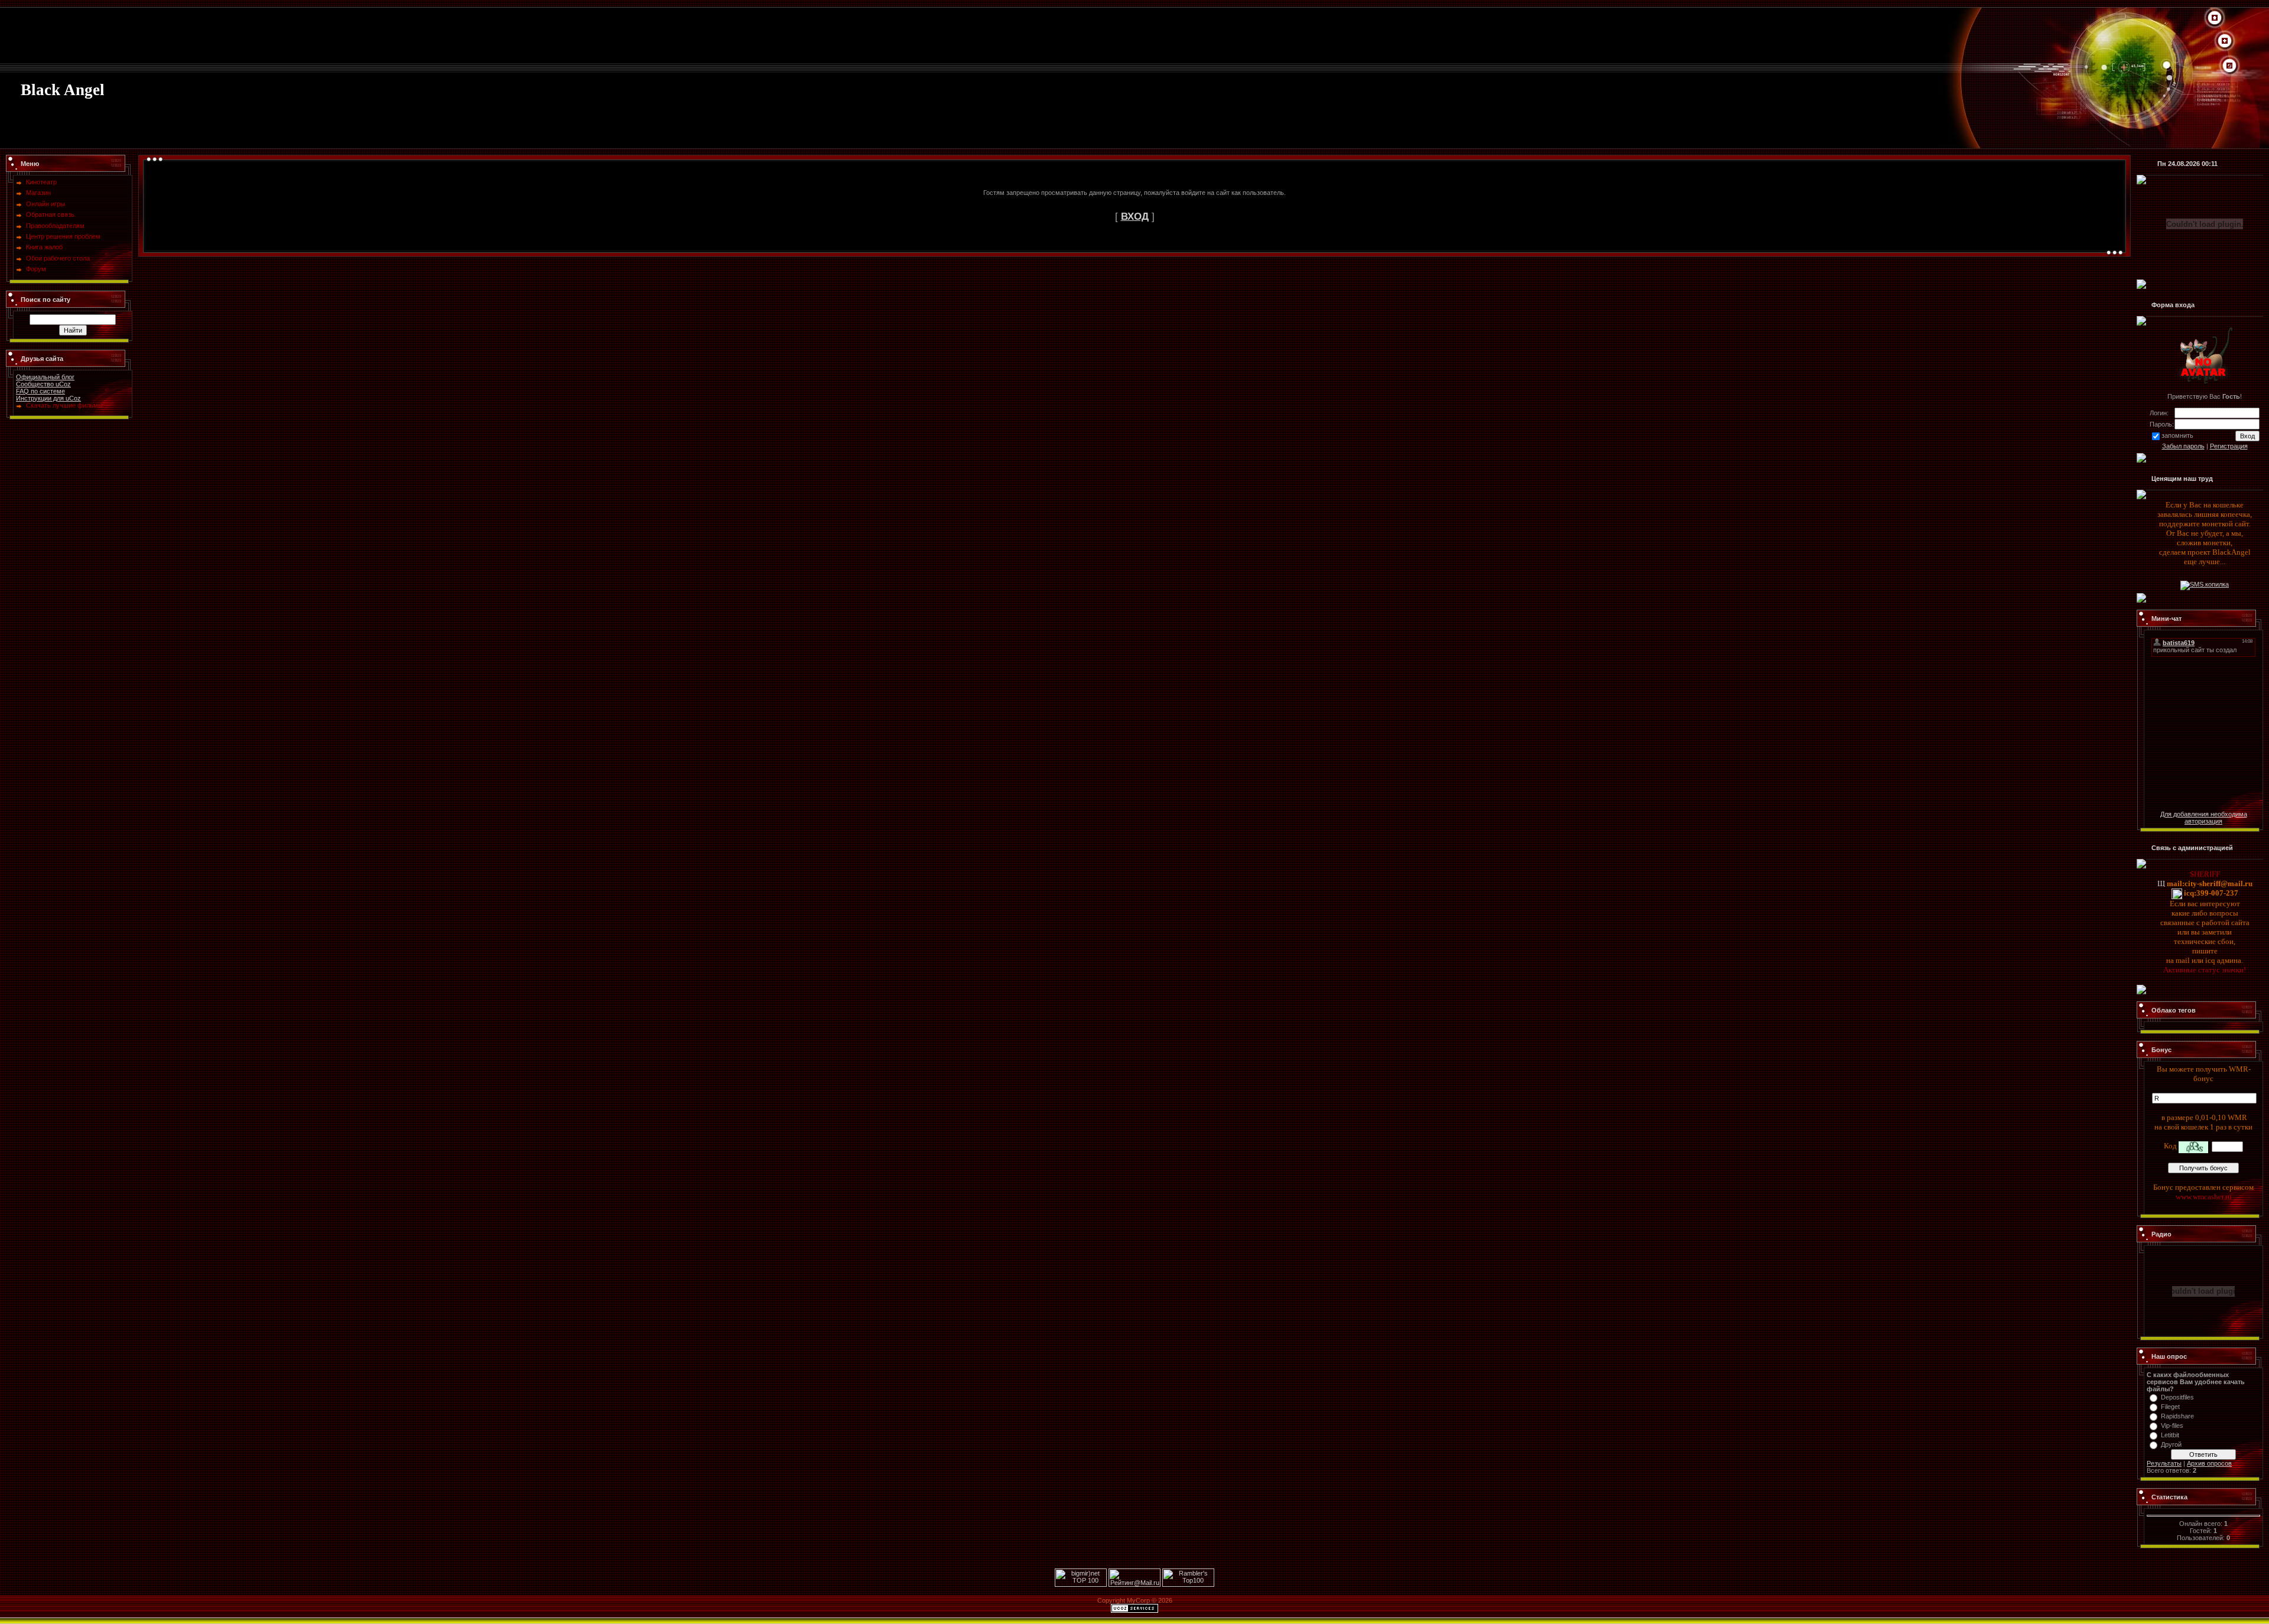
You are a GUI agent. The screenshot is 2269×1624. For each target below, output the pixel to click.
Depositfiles (2177, 1397)
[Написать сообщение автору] (2161, 883)
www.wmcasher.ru (2204, 1197)
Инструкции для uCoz (48, 398)
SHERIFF (2205, 874)
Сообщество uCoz (43, 384)
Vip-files (2172, 1426)
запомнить (2177, 435)
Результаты (2164, 1463)
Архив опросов (2209, 1463)
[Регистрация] (2225, 41)
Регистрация (2229, 446)
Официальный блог (45, 377)
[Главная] (2215, 18)
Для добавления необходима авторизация (2204, 818)
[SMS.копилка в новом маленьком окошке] (2205, 584)
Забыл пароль (2183, 446)
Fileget (2170, 1407)
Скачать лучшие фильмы (64, 405)
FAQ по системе (40, 391)
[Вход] (2229, 66)
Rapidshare (2177, 1416)
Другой (2171, 1444)
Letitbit (2170, 1435)
